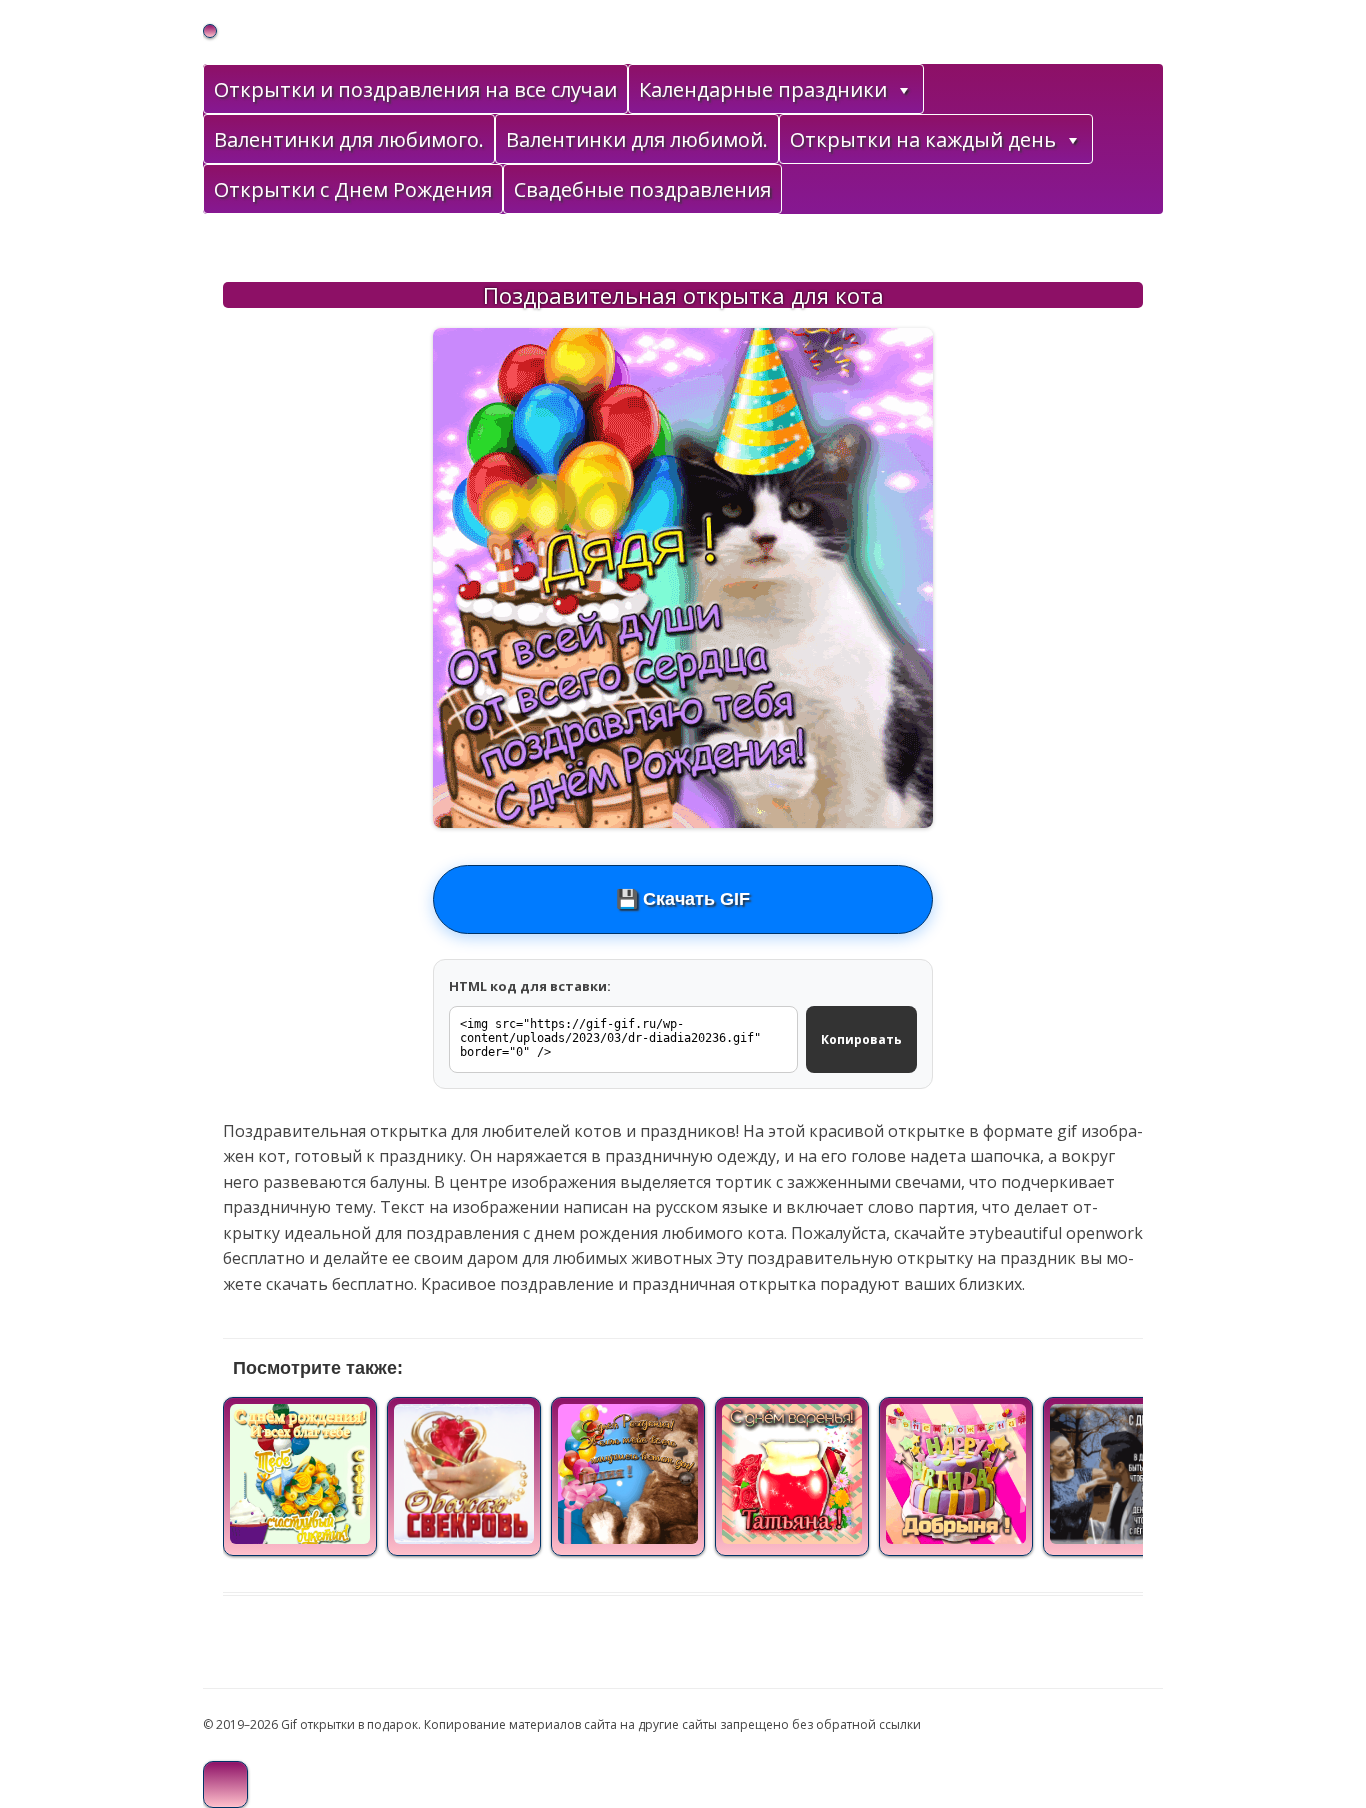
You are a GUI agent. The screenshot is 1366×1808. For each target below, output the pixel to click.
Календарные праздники (763, 89)
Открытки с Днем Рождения (353, 189)
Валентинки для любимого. (349, 139)
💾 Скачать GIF (683, 899)
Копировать (861, 1039)
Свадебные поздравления (642, 189)
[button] (903, 90)
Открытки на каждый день (923, 139)
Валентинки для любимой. (637, 139)
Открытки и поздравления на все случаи (415, 89)
